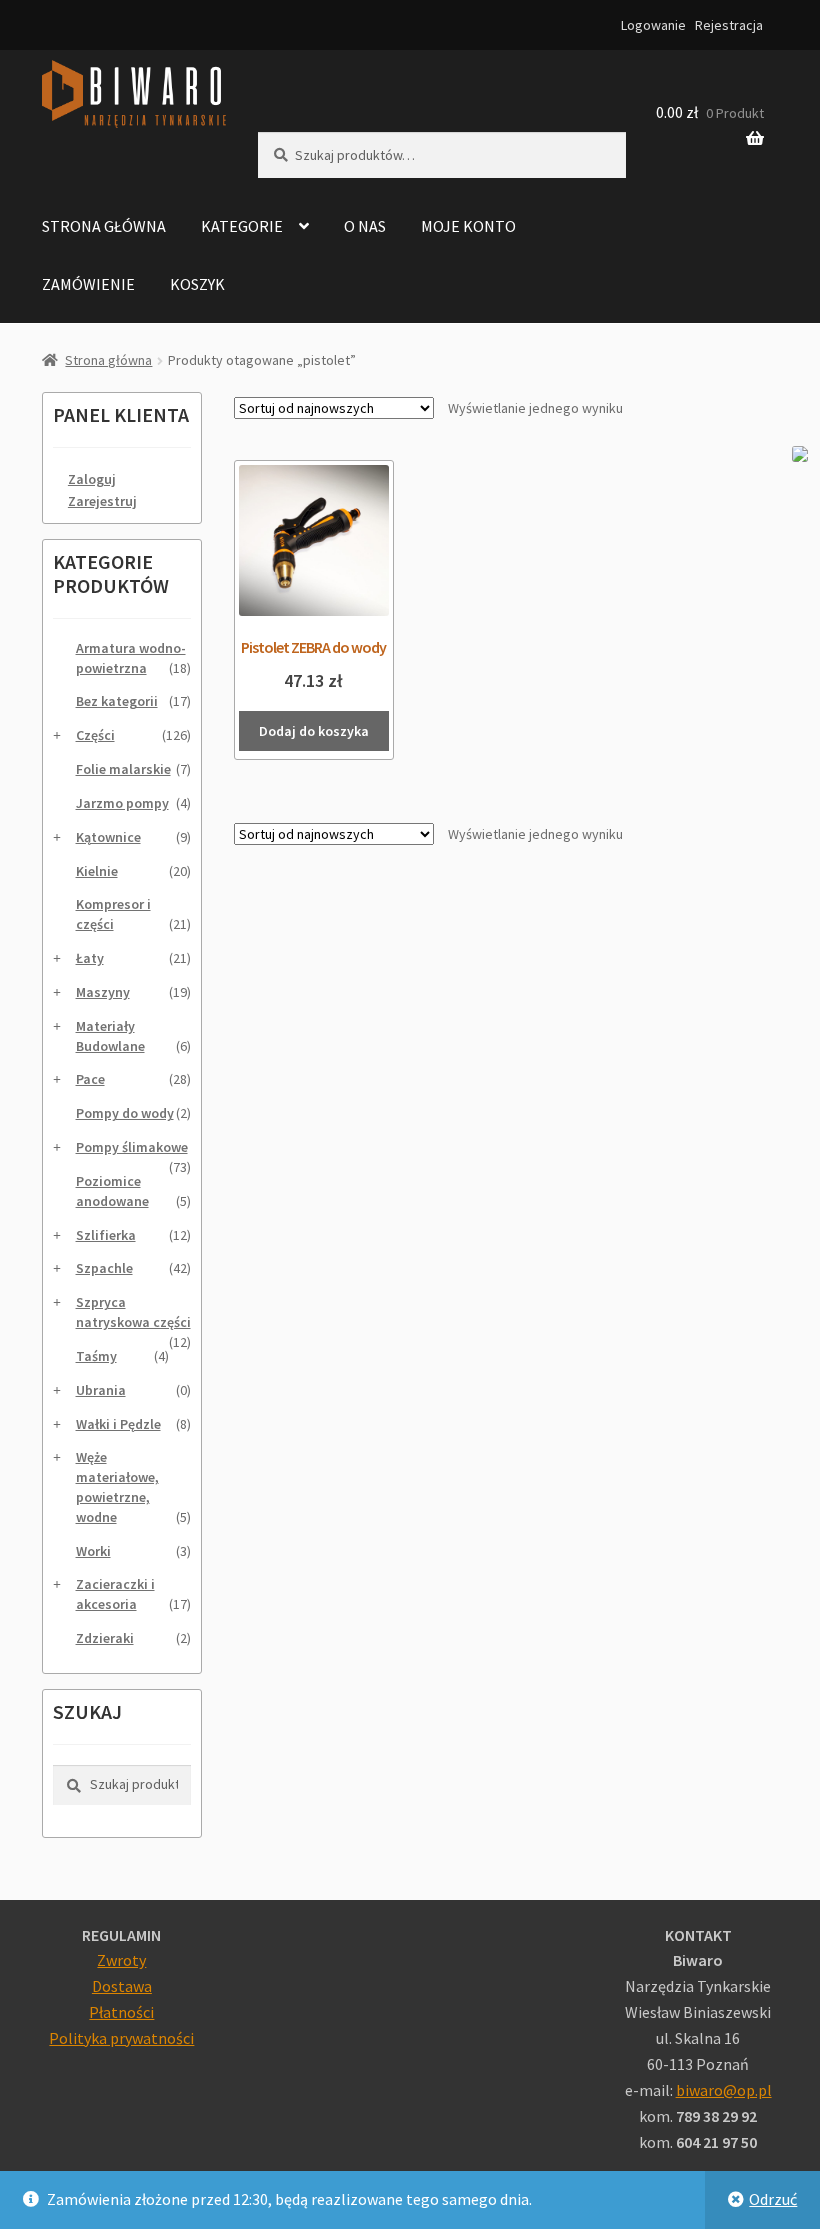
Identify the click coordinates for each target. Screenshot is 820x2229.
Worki (93, 1551)
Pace (90, 1079)
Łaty (90, 958)
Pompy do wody (125, 1113)
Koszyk (197, 284)
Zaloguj (92, 479)
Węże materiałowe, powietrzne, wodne (117, 1486)
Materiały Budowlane (110, 1036)
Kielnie (97, 871)
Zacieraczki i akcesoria (115, 1594)
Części (95, 735)
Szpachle (104, 1268)
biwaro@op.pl (724, 2090)
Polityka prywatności (121, 2038)
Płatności (121, 2012)
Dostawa (122, 1986)
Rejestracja (729, 25)
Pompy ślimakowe (132, 1147)
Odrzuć (773, 2199)
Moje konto (468, 226)
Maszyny (103, 992)
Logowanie (653, 25)
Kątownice (108, 837)
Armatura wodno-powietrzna (131, 658)
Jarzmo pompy (122, 803)
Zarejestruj (102, 501)
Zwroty (121, 1960)
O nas (365, 226)
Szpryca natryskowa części (133, 1312)
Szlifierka (106, 1235)
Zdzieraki (105, 1638)
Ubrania (101, 1390)
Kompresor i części (113, 914)
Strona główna (104, 226)
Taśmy (96, 1356)
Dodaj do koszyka (314, 731)
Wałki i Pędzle (118, 1424)
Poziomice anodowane (112, 1191)
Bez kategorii (117, 701)
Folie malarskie (123, 769)
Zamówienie (88, 284)
